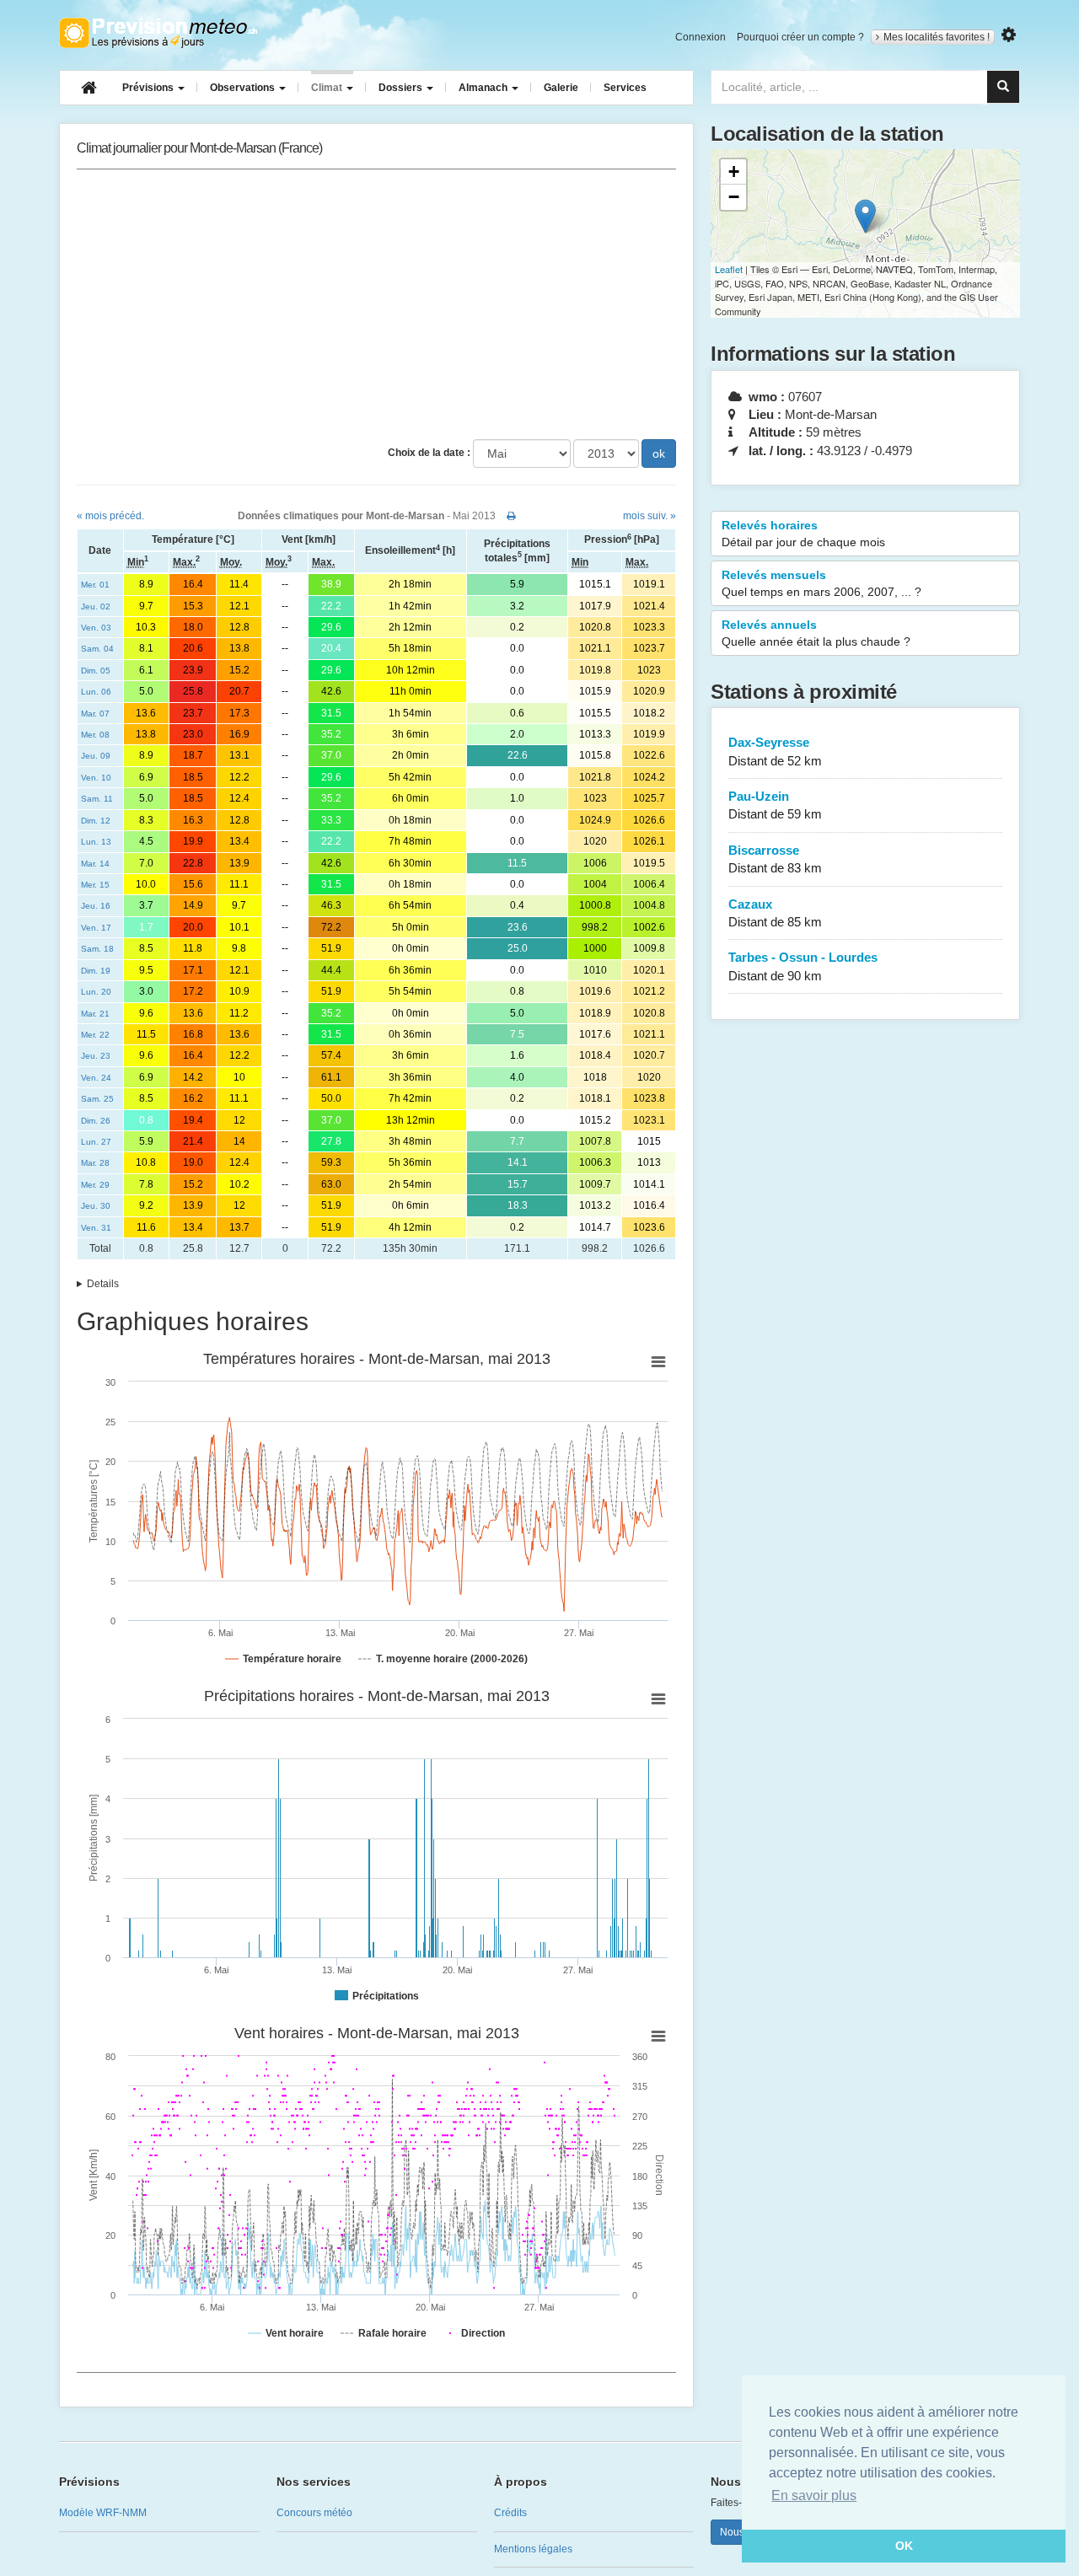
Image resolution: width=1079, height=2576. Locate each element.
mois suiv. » (650, 516)
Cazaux (775, 913)
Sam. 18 (97, 949)
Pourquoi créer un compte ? (800, 37)
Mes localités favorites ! (937, 37)
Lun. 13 (96, 842)
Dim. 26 (96, 1121)
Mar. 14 (95, 864)
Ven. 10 (96, 778)
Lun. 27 (96, 1142)
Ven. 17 (96, 928)
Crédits (510, 2513)
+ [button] (734, 172)
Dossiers (402, 88)
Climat (328, 88)
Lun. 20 (96, 992)
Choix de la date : (429, 453)
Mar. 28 (95, 1163)
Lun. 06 (96, 692)
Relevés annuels (816, 633)
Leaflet (729, 269)
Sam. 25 (97, 1099)
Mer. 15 (95, 885)
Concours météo (314, 2513)
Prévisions (149, 88)
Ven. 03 (96, 628)
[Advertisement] (376, 304)
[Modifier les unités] (1009, 35)
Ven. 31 (96, 1228)
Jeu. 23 (96, 1056)
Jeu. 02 (96, 606)
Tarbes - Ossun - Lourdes (803, 966)
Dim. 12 (96, 821)
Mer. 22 (95, 1035)
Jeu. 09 (96, 756)
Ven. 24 (96, 1078)
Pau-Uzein (775, 805)
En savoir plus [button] (814, 2495)
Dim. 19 (96, 971)
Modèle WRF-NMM (103, 2513)
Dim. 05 (96, 671)
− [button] (734, 197)
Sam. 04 (97, 649)
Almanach (484, 88)
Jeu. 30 (96, 1206)
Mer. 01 (95, 585)
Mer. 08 (95, 735)
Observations (244, 88)
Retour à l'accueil (158, 33)
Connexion (701, 37)
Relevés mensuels (821, 583)
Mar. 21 (95, 1014)
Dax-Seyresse (775, 751)
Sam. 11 (97, 799)
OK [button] (904, 2546)
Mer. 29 (95, 1185)
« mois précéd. (110, 516)
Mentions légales (533, 2549)
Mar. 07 (95, 714)
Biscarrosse (775, 859)
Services (625, 88)
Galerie (561, 88)
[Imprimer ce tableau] (511, 516)
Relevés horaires (803, 534)
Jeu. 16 (96, 906)
